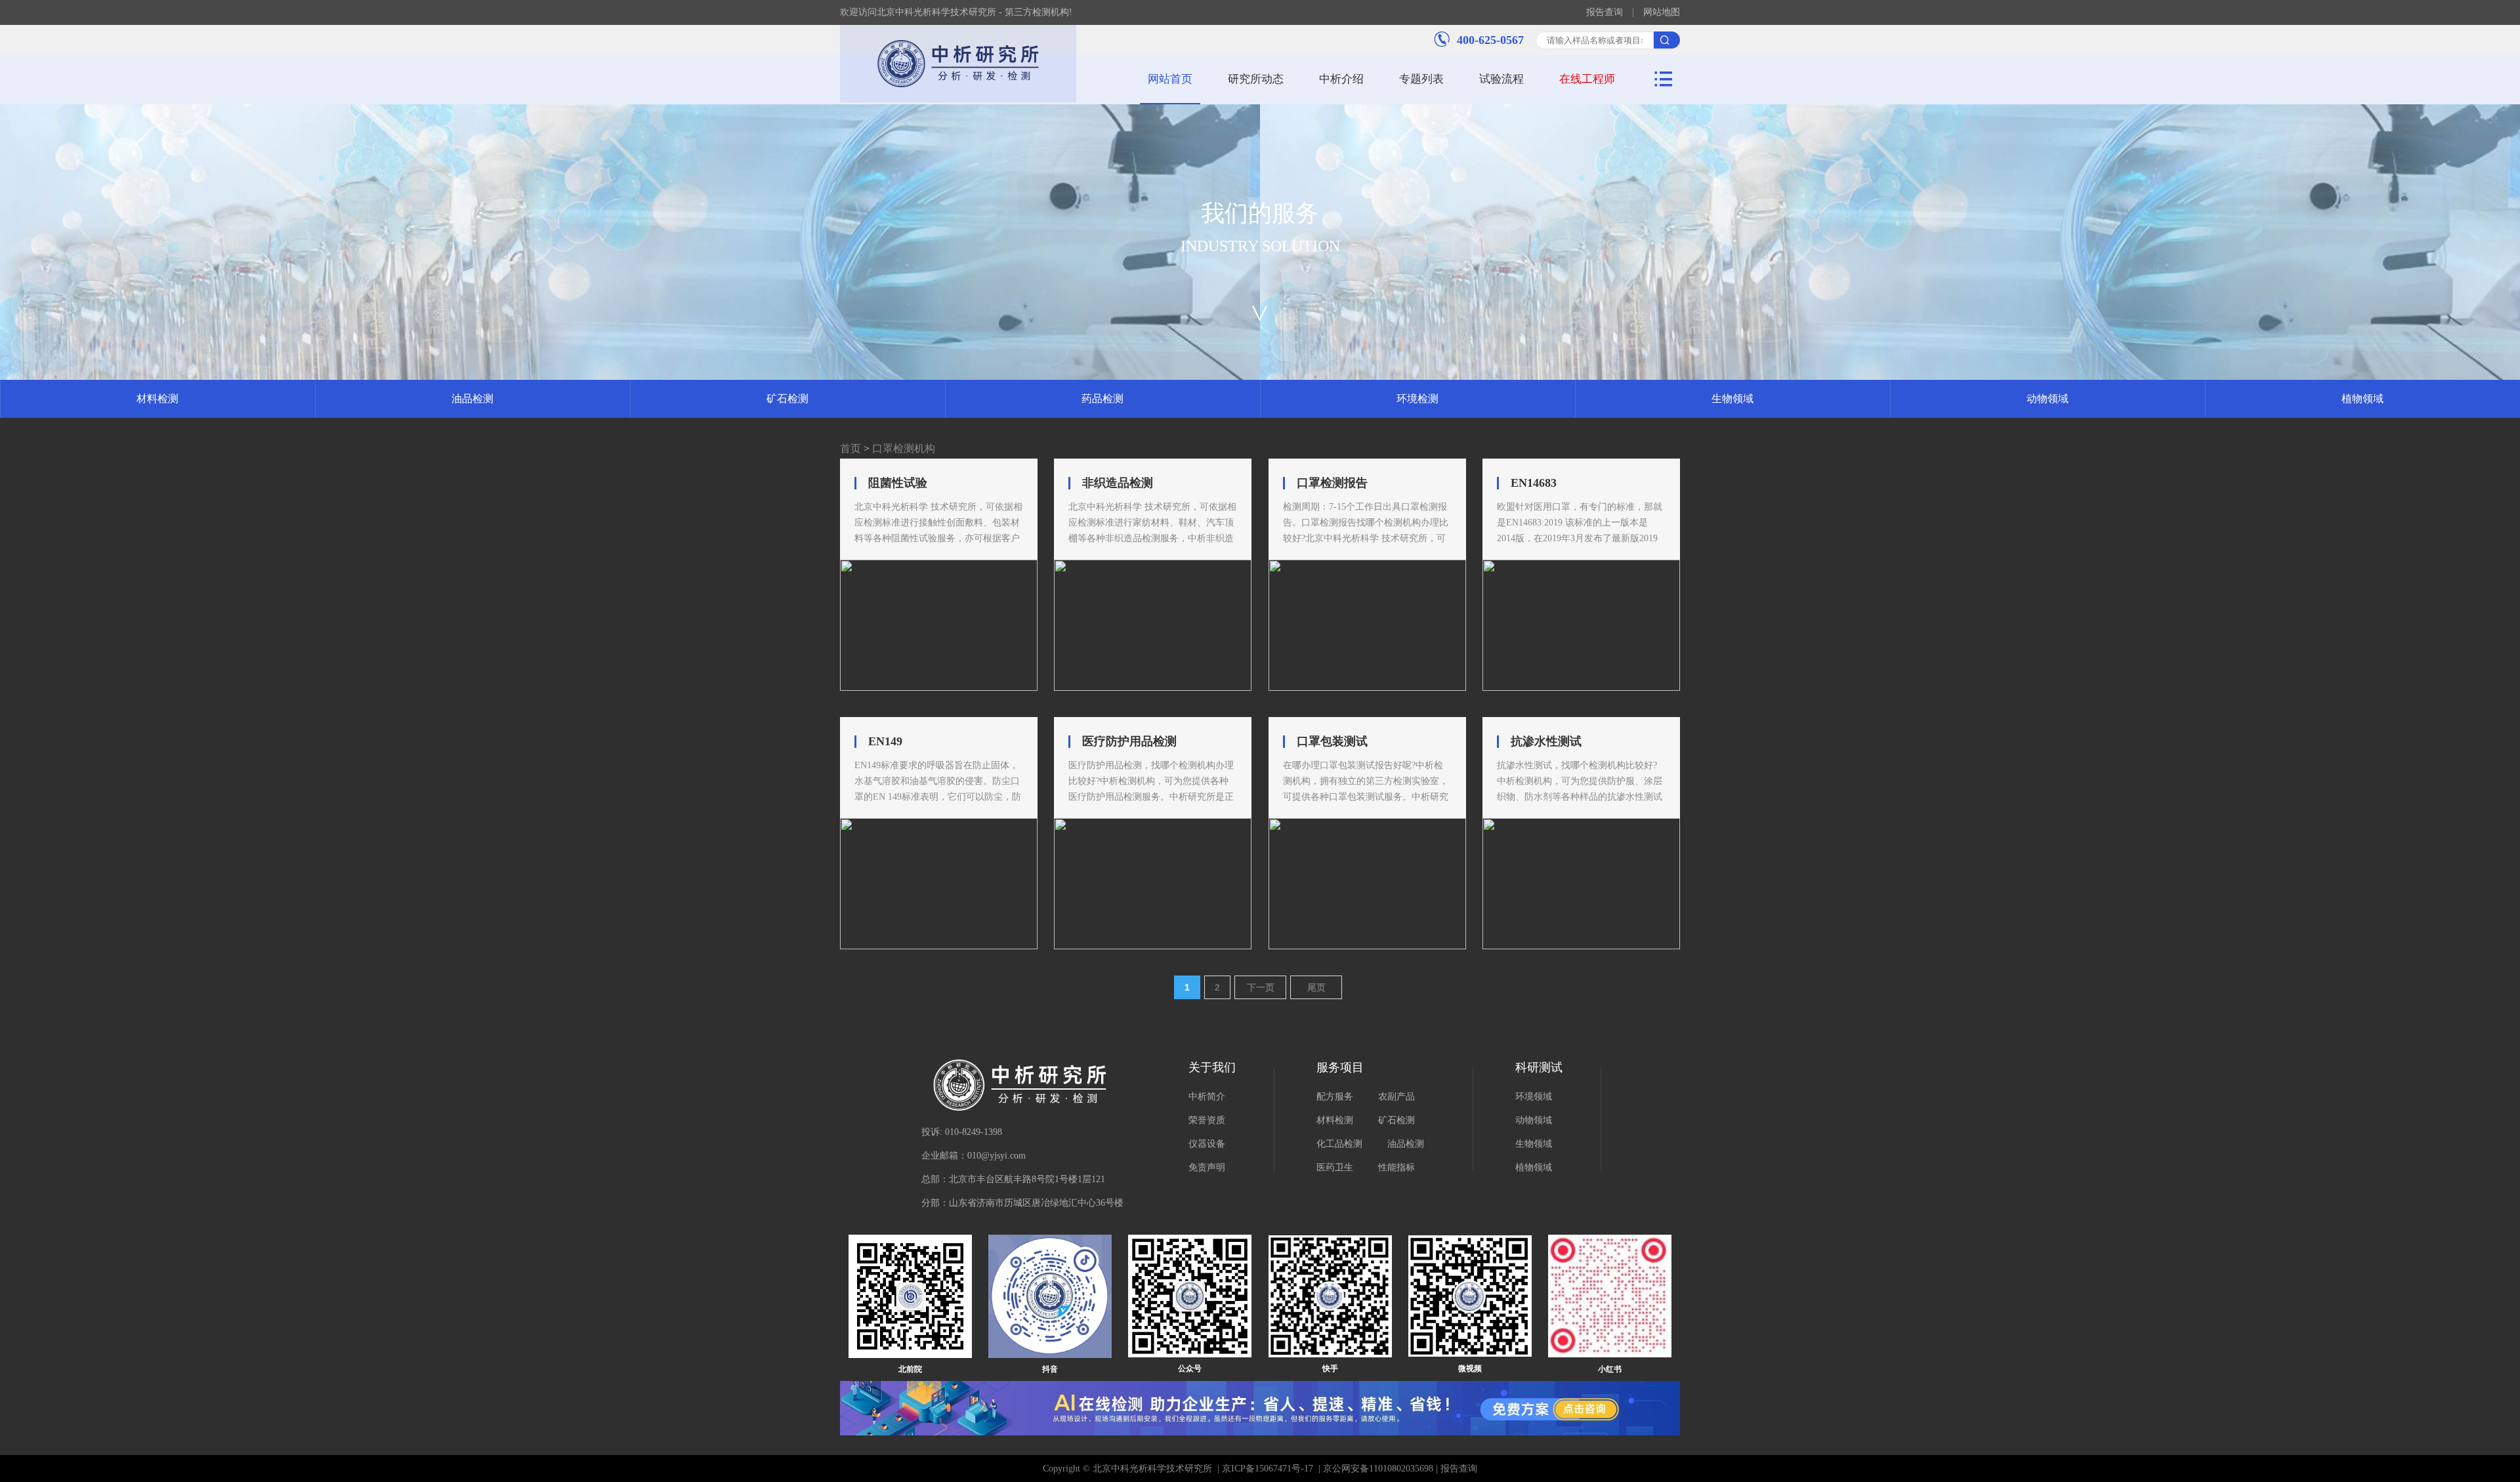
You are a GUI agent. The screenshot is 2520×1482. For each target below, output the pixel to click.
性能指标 (1396, 1167)
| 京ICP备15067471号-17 (1265, 1469)
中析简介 (1207, 1097)
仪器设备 (1207, 1144)
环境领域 (1534, 1097)
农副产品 (1396, 1097)
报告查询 (1605, 12)
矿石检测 (787, 399)
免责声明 (1207, 1167)
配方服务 (1335, 1097)
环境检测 (1417, 399)
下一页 (1261, 987)
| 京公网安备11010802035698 (1375, 1469)
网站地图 (1662, 12)
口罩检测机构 (904, 448)
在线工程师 (1587, 79)
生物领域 (1732, 399)
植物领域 (2362, 399)
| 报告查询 (1455, 1469)
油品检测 (472, 399)
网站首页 (1170, 79)
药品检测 (1102, 399)
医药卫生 (1335, 1167)
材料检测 (157, 399)
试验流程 (1501, 79)
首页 (850, 448)
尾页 (1316, 987)
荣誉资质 (1207, 1120)
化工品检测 (1339, 1144)
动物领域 (2047, 399)
